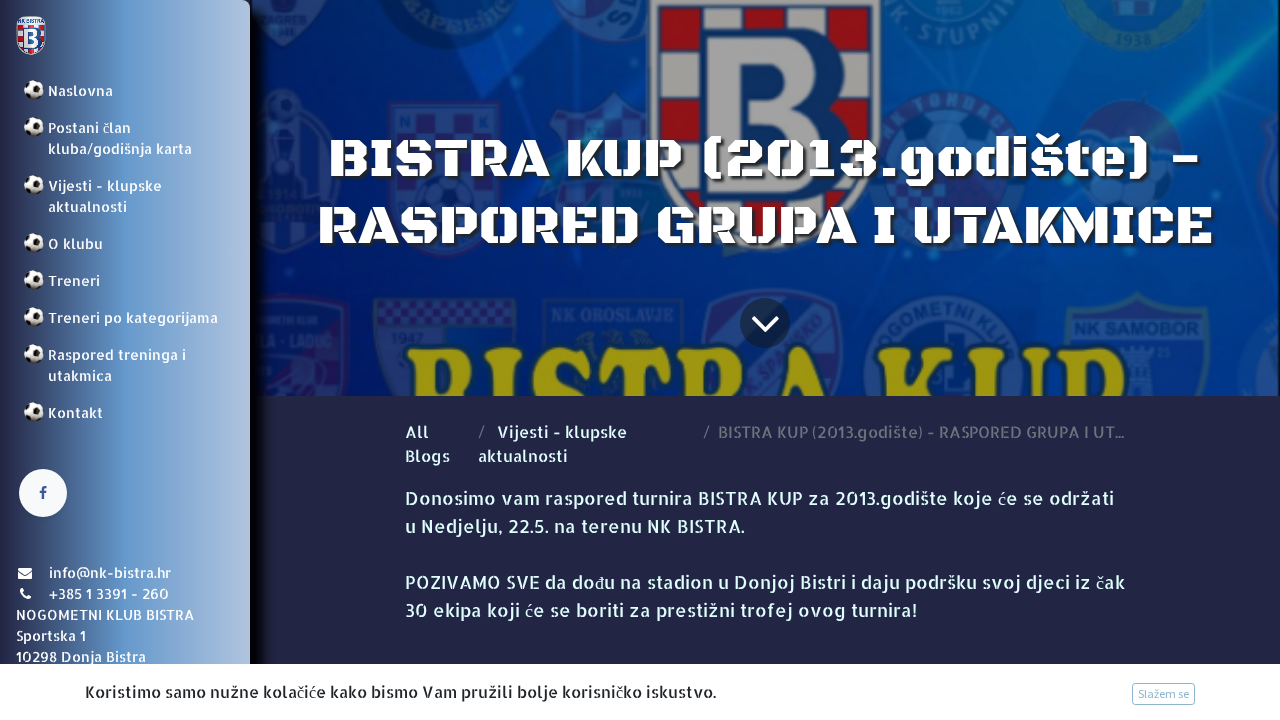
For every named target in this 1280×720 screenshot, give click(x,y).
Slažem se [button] (1163, 693)
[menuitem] (125, 90)
